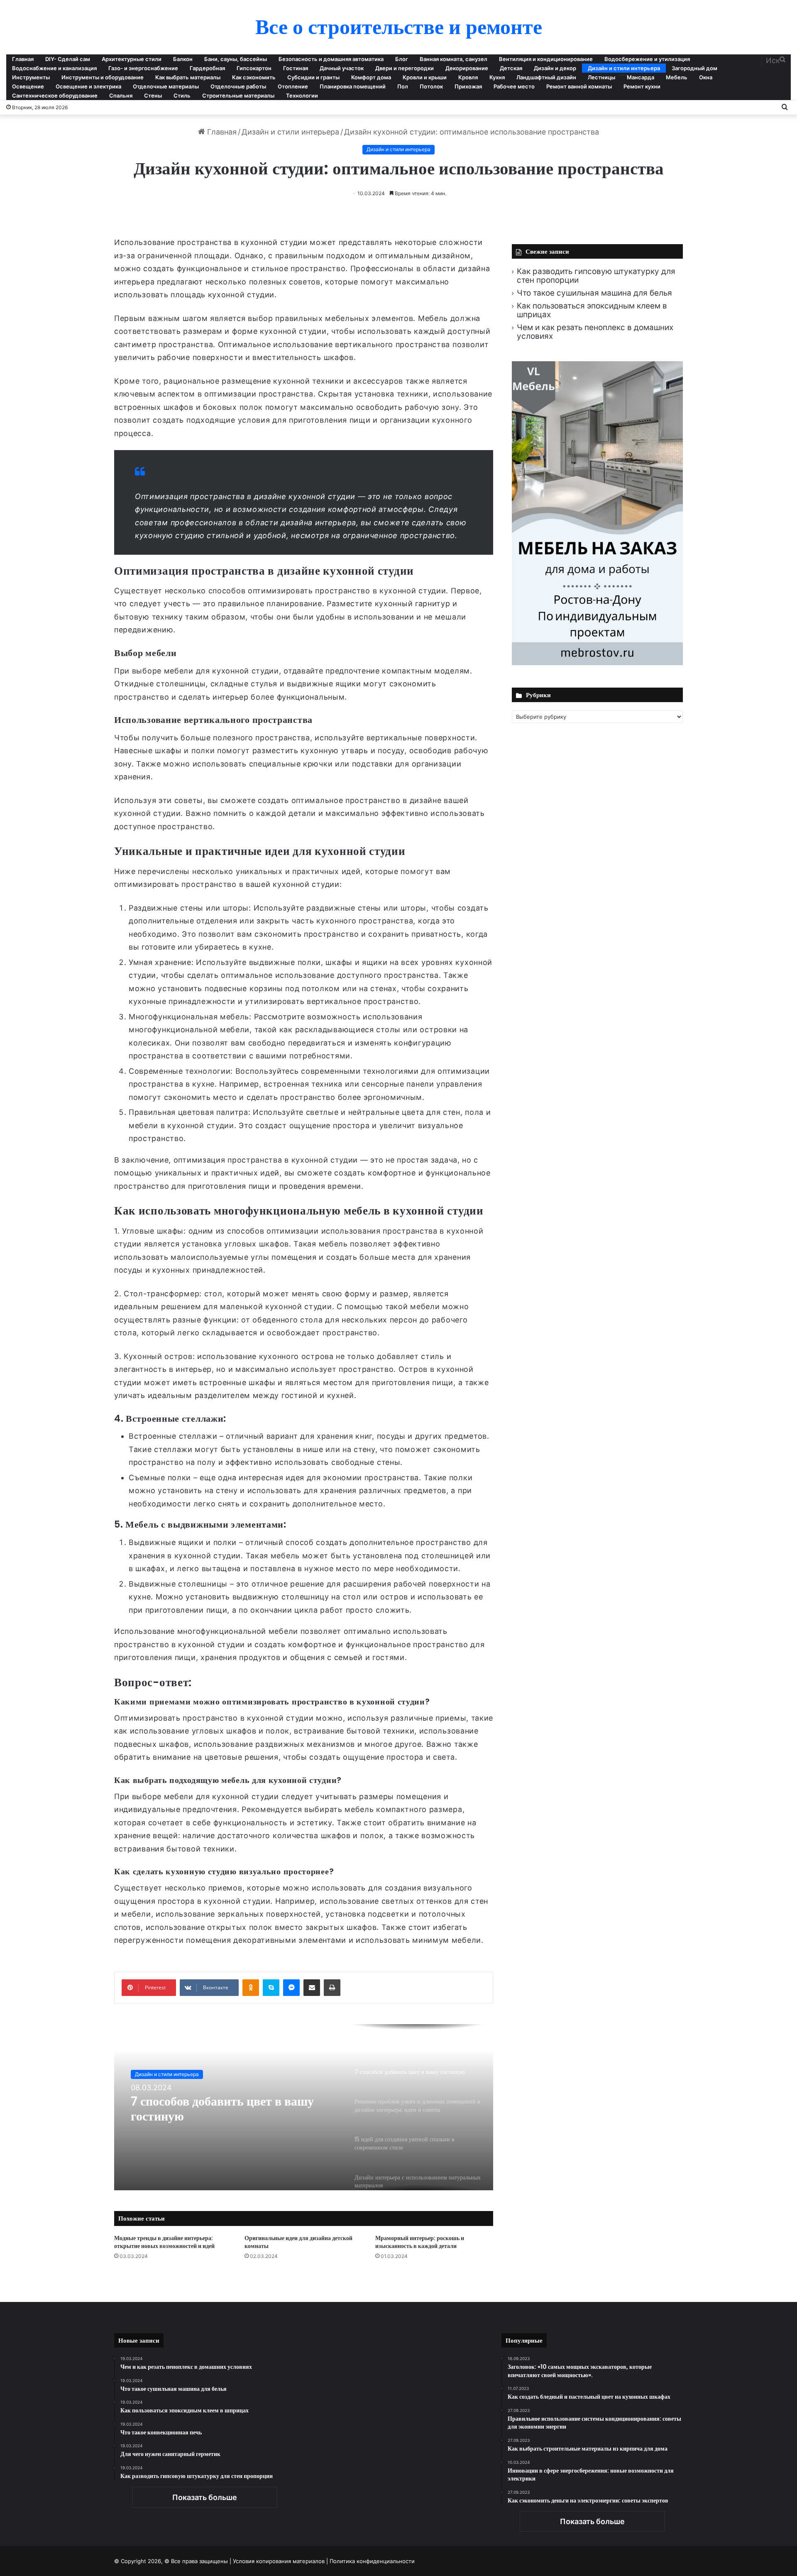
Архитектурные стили (132, 59)
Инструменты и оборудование (103, 77)
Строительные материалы (238, 95)
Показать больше (205, 2497)
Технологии (302, 95)
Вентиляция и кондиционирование (546, 59)
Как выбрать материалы (188, 77)
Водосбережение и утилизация (647, 59)
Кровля (468, 77)
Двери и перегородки (405, 68)
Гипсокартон (254, 68)
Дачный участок (342, 68)
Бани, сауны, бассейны (236, 59)
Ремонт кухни (642, 86)
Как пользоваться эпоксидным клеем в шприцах (592, 310)
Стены (153, 95)
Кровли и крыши (425, 77)
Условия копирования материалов (279, 2561)
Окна (706, 77)
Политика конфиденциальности (372, 2561)
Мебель (677, 77)
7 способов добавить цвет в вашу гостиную (222, 2109)
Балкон (183, 59)
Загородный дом (694, 68)
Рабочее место (514, 86)
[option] (304, 2107)
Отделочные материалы (166, 86)
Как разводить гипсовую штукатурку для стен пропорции (596, 276)
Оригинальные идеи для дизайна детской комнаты (298, 2242)
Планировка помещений (353, 86)
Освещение (28, 86)
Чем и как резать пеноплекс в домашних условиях (595, 332)
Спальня (121, 95)
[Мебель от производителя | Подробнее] (597, 662)
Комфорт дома (371, 77)
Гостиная (296, 68)
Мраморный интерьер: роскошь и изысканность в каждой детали (420, 2242)
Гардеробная (207, 68)
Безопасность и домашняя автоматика (331, 59)
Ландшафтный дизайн (546, 77)
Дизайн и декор (555, 68)
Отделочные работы (238, 86)
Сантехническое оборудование (55, 95)
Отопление (293, 86)
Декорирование (467, 68)
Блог (402, 59)
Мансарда (641, 77)
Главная (23, 59)
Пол (403, 86)
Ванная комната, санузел (454, 59)
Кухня (497, 77)
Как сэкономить (254, 77)
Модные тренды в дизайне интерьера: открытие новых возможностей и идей (164, 2242)
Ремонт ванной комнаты (579, 86)
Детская (511, 68)
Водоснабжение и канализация (54, 68)
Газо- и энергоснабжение (143, 68)
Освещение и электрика (88, 86)
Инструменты (31, 77)
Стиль (182, 95)
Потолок (431, 86)
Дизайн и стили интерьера (624, 68)
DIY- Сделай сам (68, 59)
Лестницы (601, 77)
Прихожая (468, 86)
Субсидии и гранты (313, 77)
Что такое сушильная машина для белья (594, 293)
